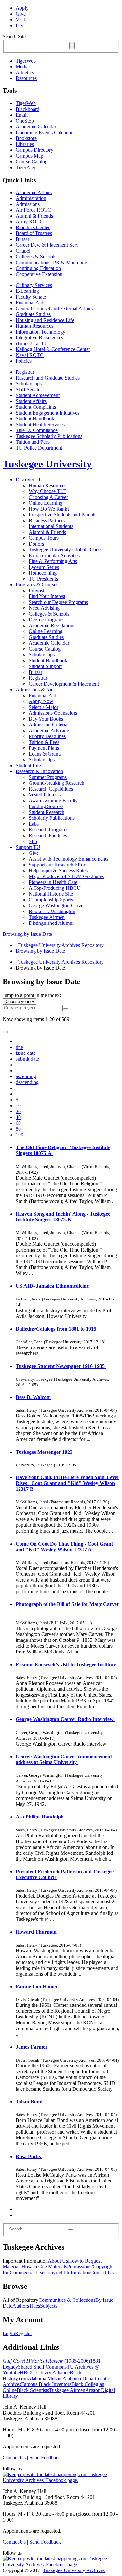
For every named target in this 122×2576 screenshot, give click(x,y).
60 (18, 1123)
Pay (20, 25)
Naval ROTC (30, 355)
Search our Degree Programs (58, 602)
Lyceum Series (44, 567)
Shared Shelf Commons (42, 2367)
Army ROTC (29, 222)
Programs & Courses (37, 585)
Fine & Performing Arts (53, 561)
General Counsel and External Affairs (54, 308)
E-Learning (27, 291)
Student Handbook (35, 419)
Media (22, 67)
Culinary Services (34, 285)
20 (18, 1111)
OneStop (25, 121)
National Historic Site (51, 894)
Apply (22, 8)
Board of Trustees (34, 233)
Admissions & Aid (35, 690)
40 (18, 1117)
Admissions (28, 204)
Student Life (28, 765)
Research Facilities (48, 835)
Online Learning (46, 503)
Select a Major (43, 707)
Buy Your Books (46, 719)
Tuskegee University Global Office (65, 550)
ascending (26, 1076)
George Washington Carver (57, 906)
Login (9, 2333)
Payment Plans (44, 748)
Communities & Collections (67, 2300)
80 (18, 1129)
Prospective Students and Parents (62, 515)
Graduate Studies (33, 314)
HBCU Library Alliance (45, 2373)
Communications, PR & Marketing (51, 262)
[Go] (71, 2230)
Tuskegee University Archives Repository (61, 962)
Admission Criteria (48, 725)
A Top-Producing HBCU (55, 888)
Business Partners (47, 520)
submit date (27, 1059)
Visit (20, 20)
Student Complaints (36, 407)
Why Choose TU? (47, 491)
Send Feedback (45, 2458)
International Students (51, 526)
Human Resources (34, 326)
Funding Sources (46, 806)
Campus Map (29, 156)
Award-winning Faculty (53, 800)
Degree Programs (47, 620)
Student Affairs (31, 401)
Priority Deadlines (47, 736)
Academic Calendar (36, 127)
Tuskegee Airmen (47, 917)
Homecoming (43, 573)
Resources (26, 78)
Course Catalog (32, 162)
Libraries (25, 144)
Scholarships (29, 384)
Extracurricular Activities (54, 555)
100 (20, 1135)
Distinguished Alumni (51, 923)
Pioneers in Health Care (53, 882)
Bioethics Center (33, 227)
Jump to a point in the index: (32, 995)
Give (21, 14)
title (19, 1047)
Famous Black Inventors (46, 2384)
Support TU (28, 847)
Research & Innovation (39, 771)
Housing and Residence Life (45, 320)
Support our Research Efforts (59, 865)
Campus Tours (44, 538)
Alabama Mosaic (45, 2378)
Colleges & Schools (36, 257)
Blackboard (27, 109)
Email (22, 115)
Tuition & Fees (44, 742)
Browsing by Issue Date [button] (28, 934)
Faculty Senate (31, 297)
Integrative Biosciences (39, 338)
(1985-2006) (46, 2361)
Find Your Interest (47, 596)
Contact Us (102, 2272)
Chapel (23, 251)
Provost (36, 590)
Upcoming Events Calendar (44, 132)
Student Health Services (40, 424)
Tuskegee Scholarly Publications (49, 436)
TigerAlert (26, 167)
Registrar (25, 372)
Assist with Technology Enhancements (68, 859)
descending (27, 1082)
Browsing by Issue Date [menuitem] (40, 951)
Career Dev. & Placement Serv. (48, 245)
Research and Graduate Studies (48, 378)
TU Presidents (43, 579)
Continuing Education (38, 268)
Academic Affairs (34, 192)
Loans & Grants (45, 754)
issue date (26, 1053)
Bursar (22, 239)
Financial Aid (29, 303)
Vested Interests (45, 795)
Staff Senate (28, 389)
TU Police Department (39, 448)
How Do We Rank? (49, 509)
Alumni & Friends (34, 216)
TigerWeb (26, 61)
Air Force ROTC (33, 210)
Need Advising (44, 608)
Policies (24, 361)
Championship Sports (51, 900)
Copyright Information (67, 2272)
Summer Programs (48, 777)
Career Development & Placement (64, 684)
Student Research (47, 812)
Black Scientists (33, 2390)
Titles (34, 2306)
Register (23, 2333)
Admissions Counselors (53, 713)
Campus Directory (34, 150)
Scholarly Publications (52, 818)
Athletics (25, 72)
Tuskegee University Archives (74, 2570)
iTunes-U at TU (32, 343)
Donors (36, 544)
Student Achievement (38, 395)
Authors (21, 2306)
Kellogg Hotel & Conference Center (53, 349)
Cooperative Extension (39, 274)
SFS (33, 841)
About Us (58, 2261)
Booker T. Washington (52, 911)
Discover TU (29, 480)
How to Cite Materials (44, 2267)
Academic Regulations (52, 625)
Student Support (45, 666)
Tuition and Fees (33, 442)
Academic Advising (49, 730)
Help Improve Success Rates (58, 870)
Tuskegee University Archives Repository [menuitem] (60, 945)
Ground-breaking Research (56, 783)
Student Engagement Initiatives (47, 413)
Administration (31, 198)
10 (18, 1106)
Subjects (49, 2306)
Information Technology (41, 332)
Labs (34, 824)
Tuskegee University (47, 464)
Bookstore (26, 138)
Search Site (14, 36)
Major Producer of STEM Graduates (66, 876)
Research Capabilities (51, 789)
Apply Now (41, 701)
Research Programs (48, 830)
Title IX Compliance (37, 430)
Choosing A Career (48, 497)
